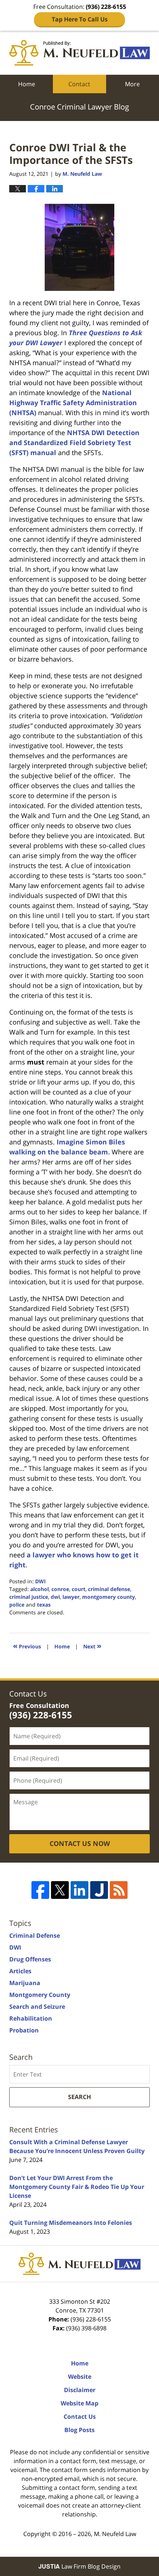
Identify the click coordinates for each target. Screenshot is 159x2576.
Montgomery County (40, 1995)
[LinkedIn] (79, 1890)
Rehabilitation (31, 2018)
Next (92, 1646)
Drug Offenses (30, 1959)
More (132, 84)
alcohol (40, 1589)
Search (79, 2097)
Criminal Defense (35, 1936)
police (17, 1605)
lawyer (71, 1597)
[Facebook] (40, 1890)
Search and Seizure (37, 2007)
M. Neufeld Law (115, 2534)
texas (44, 1605)
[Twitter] (60, 1890)
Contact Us (80, 2417)
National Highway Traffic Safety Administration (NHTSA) (73, 403)
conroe (60, 1589)
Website (80, 2377)
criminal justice (29, 1597)
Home (27, 84)
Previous (27, 1646)
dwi (55, 1597)
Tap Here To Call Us (80, 19)
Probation (24, 2030)
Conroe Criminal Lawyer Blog (79, 53)
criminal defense (109, 1589)
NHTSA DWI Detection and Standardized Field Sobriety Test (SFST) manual (74, 443)
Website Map (79, 2403)
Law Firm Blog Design (79, 2566)
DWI (40, 1581)
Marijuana (25, 1983)
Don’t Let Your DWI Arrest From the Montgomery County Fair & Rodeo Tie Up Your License (77, 2187)
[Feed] (119, 1890)
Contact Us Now (80, 1843)
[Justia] (99, 1890)
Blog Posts (79, 2430)
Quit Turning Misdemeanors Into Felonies (71, 2223)
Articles (20, 1971)
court (79, 1589)
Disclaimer (80, 2390)
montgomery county (109, 1597)
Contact (79, 84)
